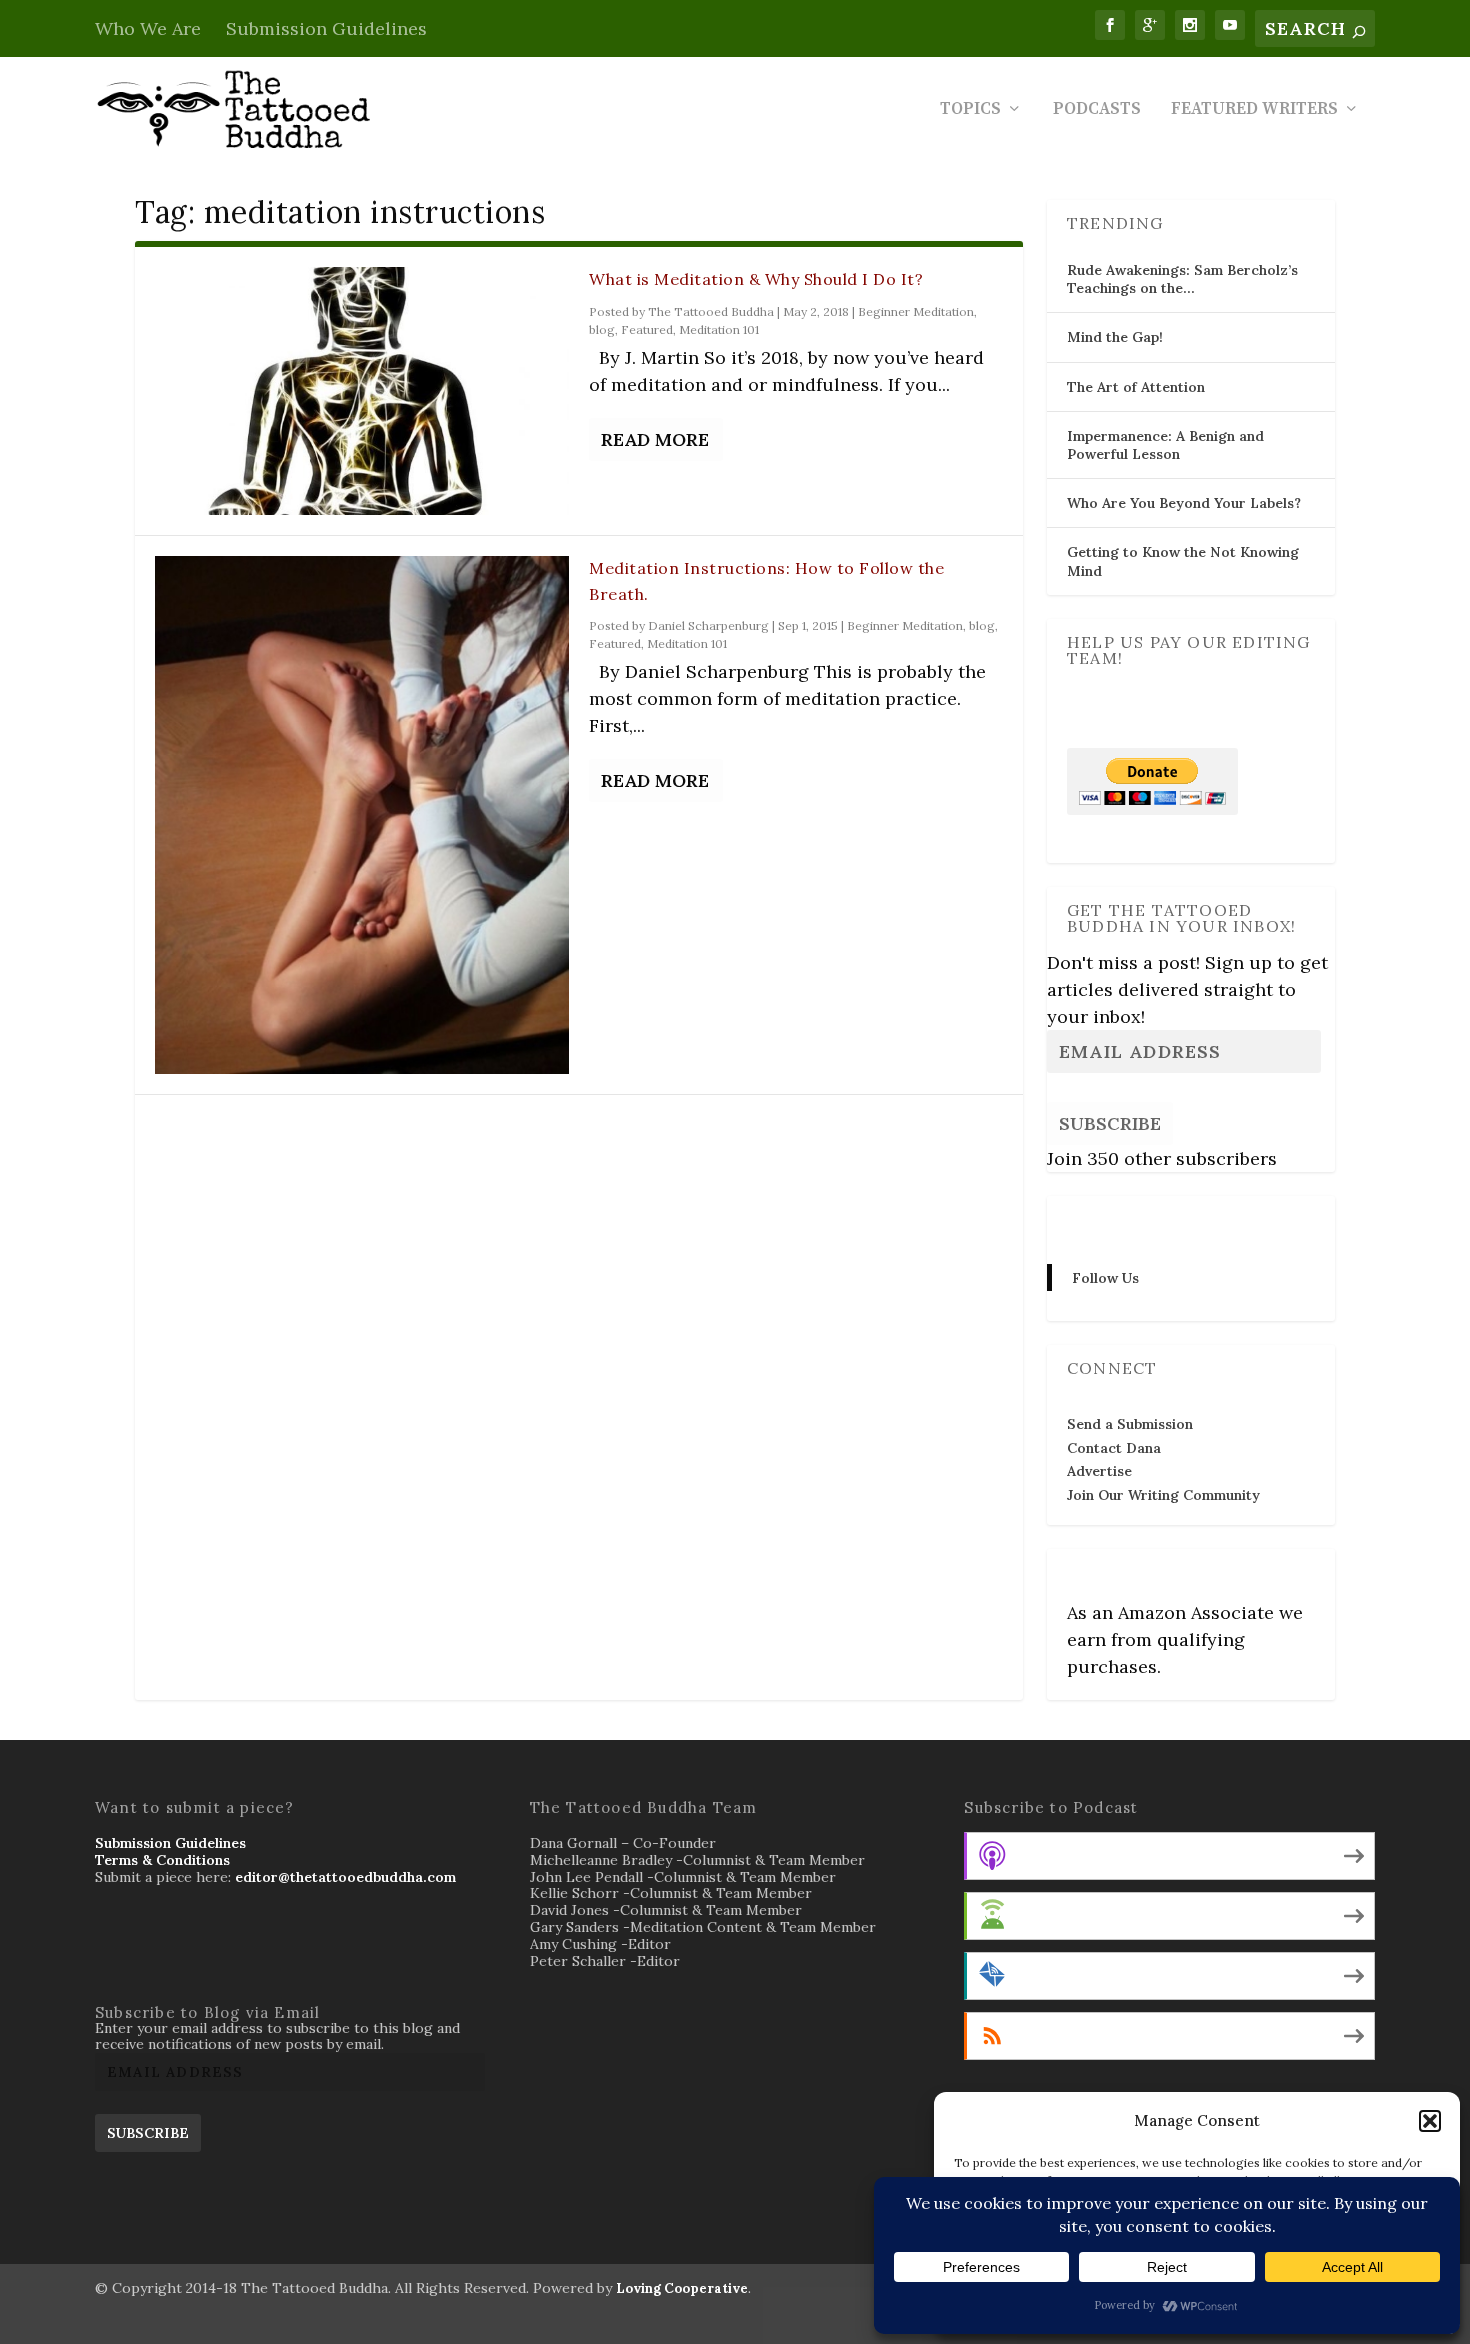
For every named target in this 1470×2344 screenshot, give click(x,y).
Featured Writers (1254, 110)
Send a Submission (1130, 1424)
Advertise (1099, 1471)
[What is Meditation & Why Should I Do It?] (362, 391)
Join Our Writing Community (1163, 1495)
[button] (1430, 2121)
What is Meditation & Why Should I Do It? (756, 279)
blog (602, 329)
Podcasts (1097, 110)
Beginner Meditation (916, 311)
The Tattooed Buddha (711, 311)
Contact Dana (1114, 1448)
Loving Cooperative (682, 2288)
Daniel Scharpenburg (708, 625)
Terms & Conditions (162, 1860)
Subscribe (1110, 1123)
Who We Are (148, 28)
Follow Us (1106, 1220)
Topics (970, 110)
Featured (647, 329)
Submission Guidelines (326, 28)
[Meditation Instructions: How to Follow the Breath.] (362, 815)
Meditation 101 (719, 329)
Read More (655, 439)
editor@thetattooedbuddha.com (345, 1877)
